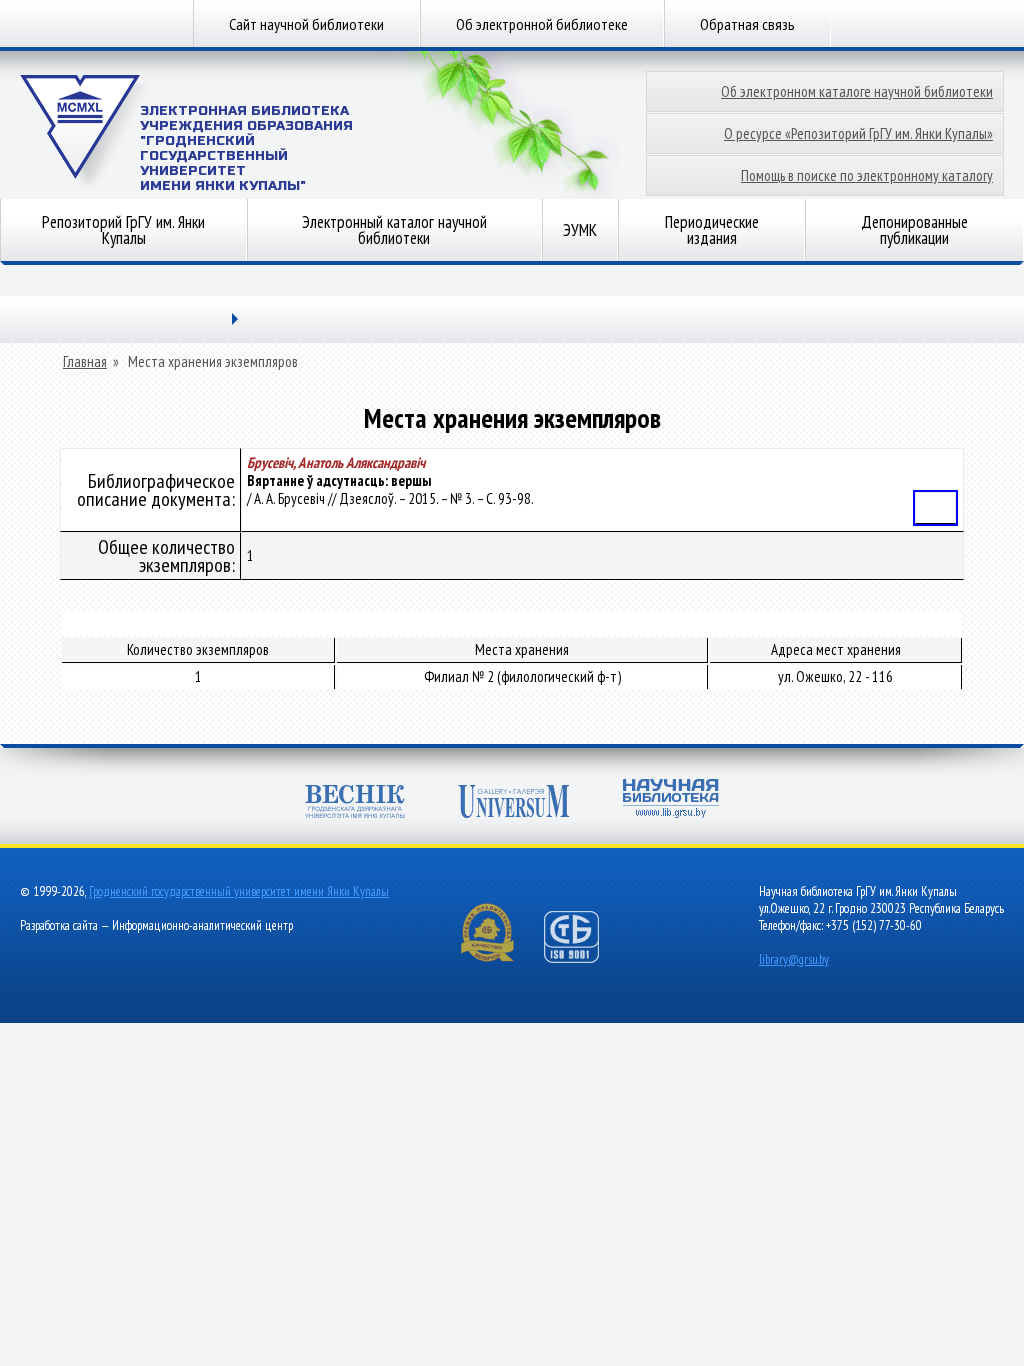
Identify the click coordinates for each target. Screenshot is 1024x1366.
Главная (85, 362)
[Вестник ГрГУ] (355, 803)
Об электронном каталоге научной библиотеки (857, 91)
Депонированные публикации (914, 230)
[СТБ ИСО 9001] (584, 958)
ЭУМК (580, 230)
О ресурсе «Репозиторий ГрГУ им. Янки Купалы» (858, 133)
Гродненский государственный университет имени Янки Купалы (239, 891)
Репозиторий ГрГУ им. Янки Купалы (123, 230)
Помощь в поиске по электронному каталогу (867, 175)
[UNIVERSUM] (514, 803)
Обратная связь (747, 24)
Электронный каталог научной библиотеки (394, 230)
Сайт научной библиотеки (306, 24)
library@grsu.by (794, 959)
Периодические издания (712, 230)
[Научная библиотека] (671, 800)
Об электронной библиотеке (542, 24)
